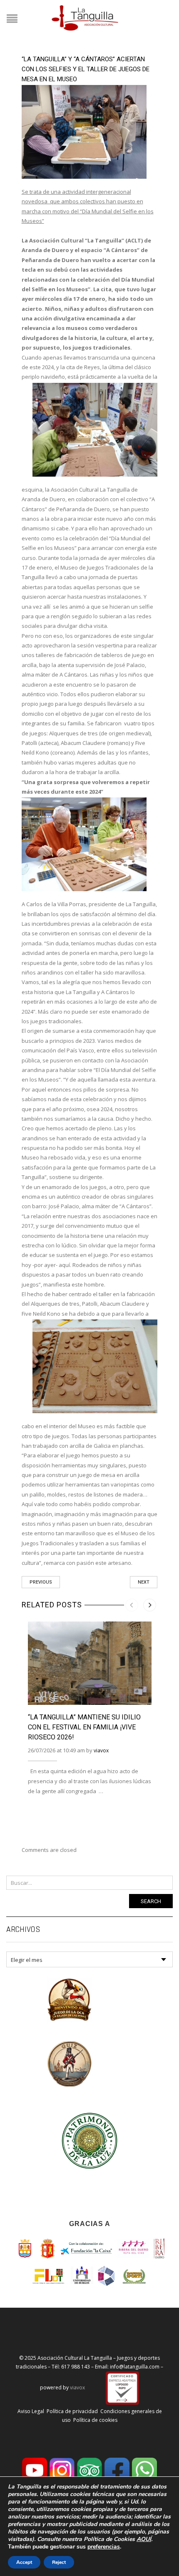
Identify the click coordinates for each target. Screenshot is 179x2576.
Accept (24, 2562)
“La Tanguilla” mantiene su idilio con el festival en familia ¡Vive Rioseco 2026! (84, 1727)
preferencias (104, 2547)
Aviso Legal (31, 2411)
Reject (59, 2562)
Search (151, 1901)
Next (144, 1582)
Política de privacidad (72, 2411)
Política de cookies (95, 2420)
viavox (101, 1750)
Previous (41, 1582)
